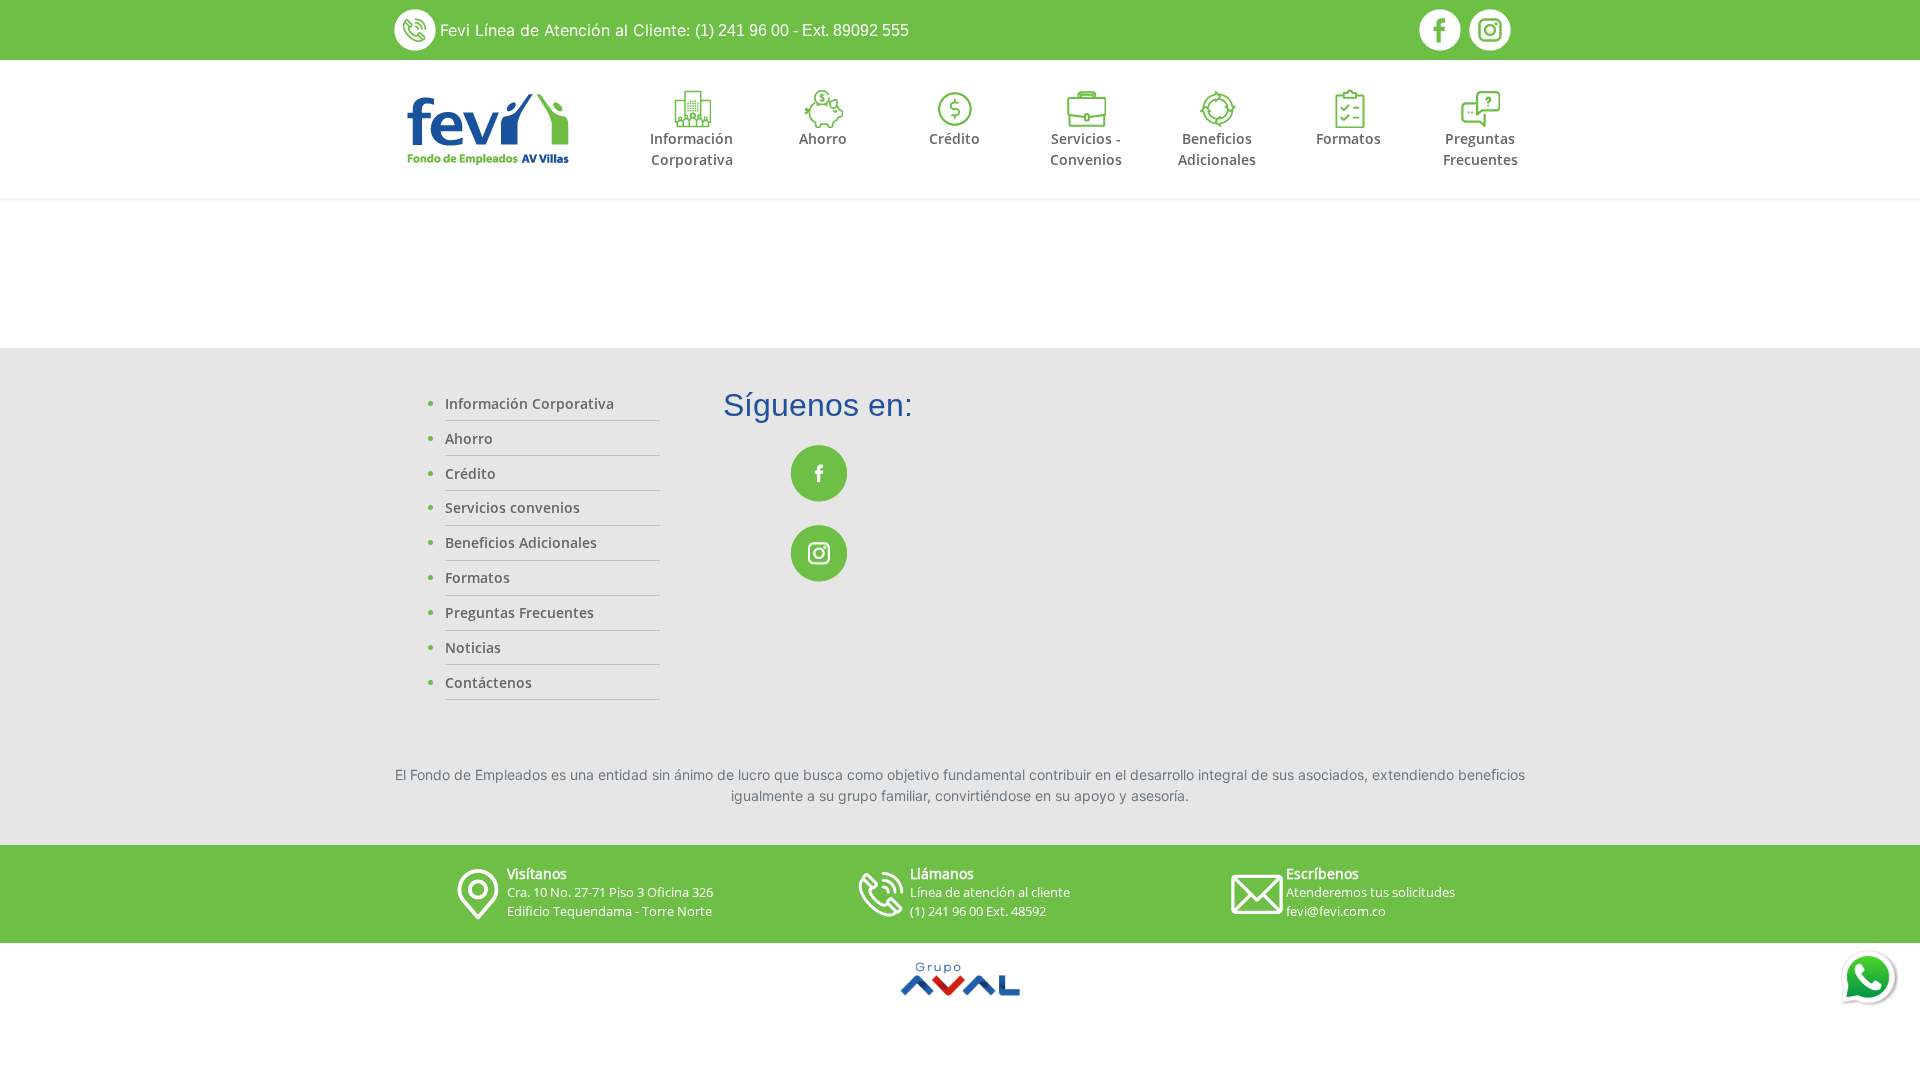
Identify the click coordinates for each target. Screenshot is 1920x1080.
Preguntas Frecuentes (519, 612)
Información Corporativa (529, 403)
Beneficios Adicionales (521, 542)
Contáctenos (488, 682)
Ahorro (469, 438)
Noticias (473, 647)
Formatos (477, 577)
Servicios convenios (512, 507)
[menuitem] (692, 149)
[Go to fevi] (487, 129)
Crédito (470, 473)
